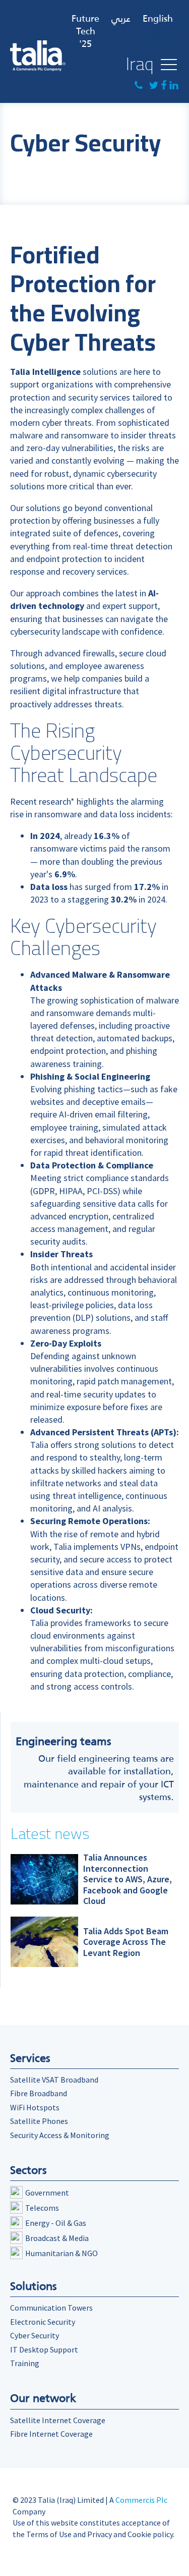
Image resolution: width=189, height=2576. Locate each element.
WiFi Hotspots (35, 2107)
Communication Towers (51, 2308)
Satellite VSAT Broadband (54, 2080)
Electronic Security (43, 2322)
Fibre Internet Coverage (51, 2434)
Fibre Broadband (39, 2093)
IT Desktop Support (44, 2349)
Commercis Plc (141, 2500)
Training (25, 2363)
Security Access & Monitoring (60, 2135)
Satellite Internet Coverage (58, 2420)
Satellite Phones (39, 2121)
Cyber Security (35, 2335)
